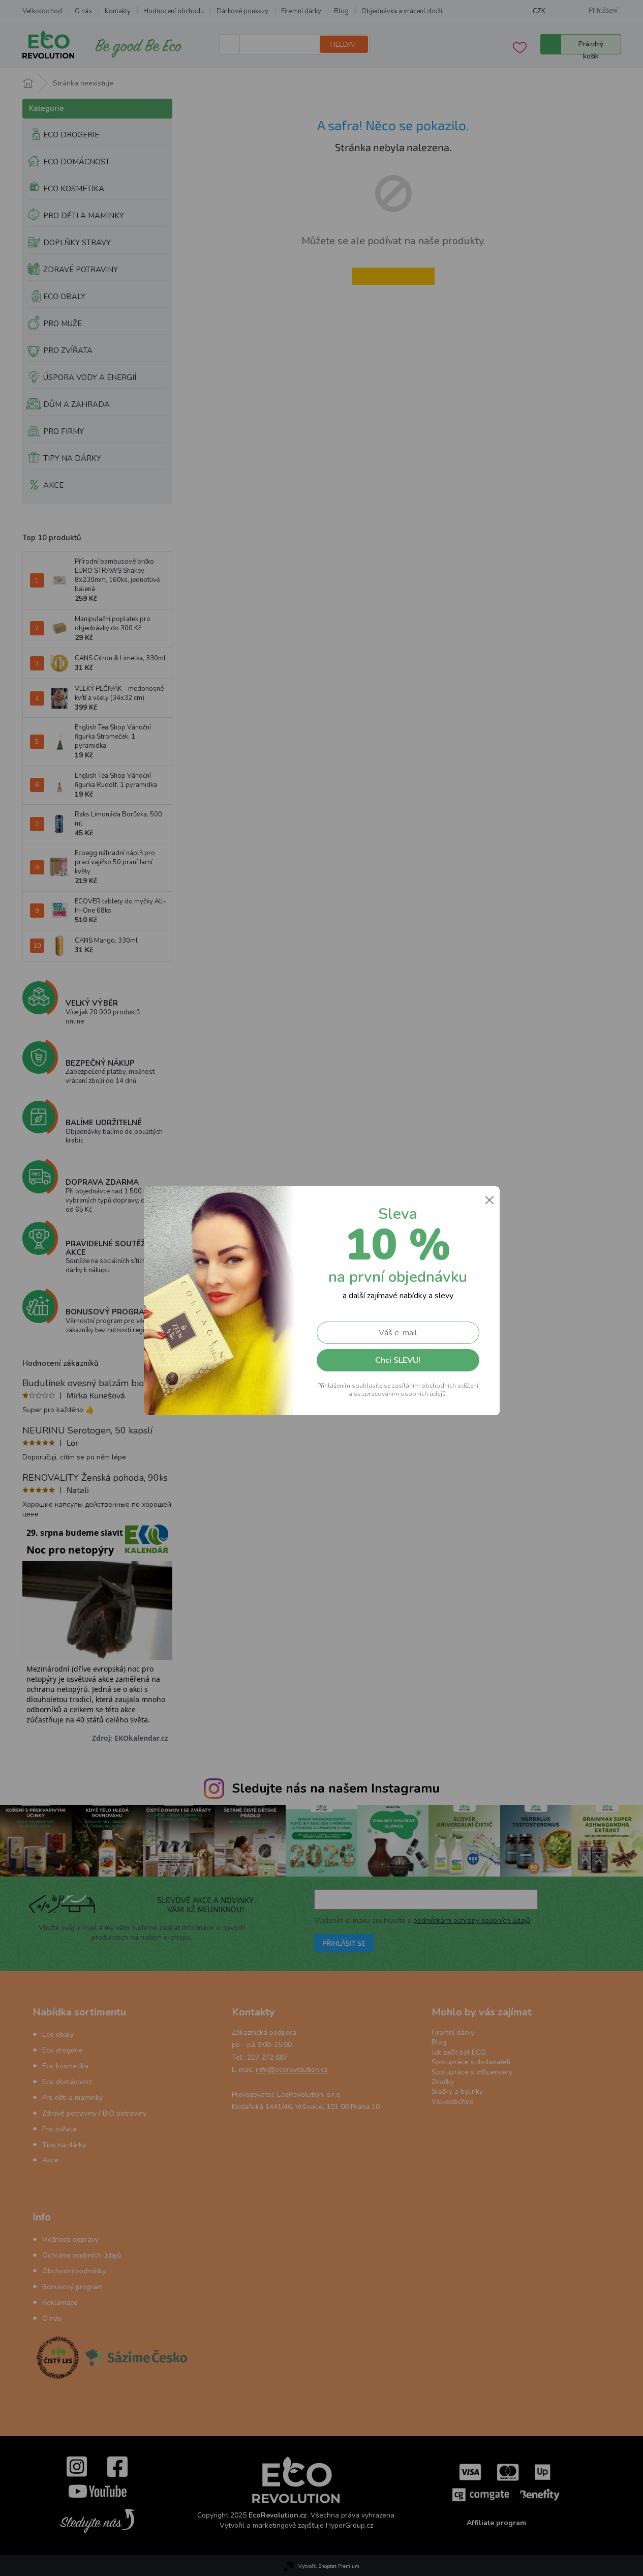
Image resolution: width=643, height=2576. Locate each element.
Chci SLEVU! (398, 1360)
